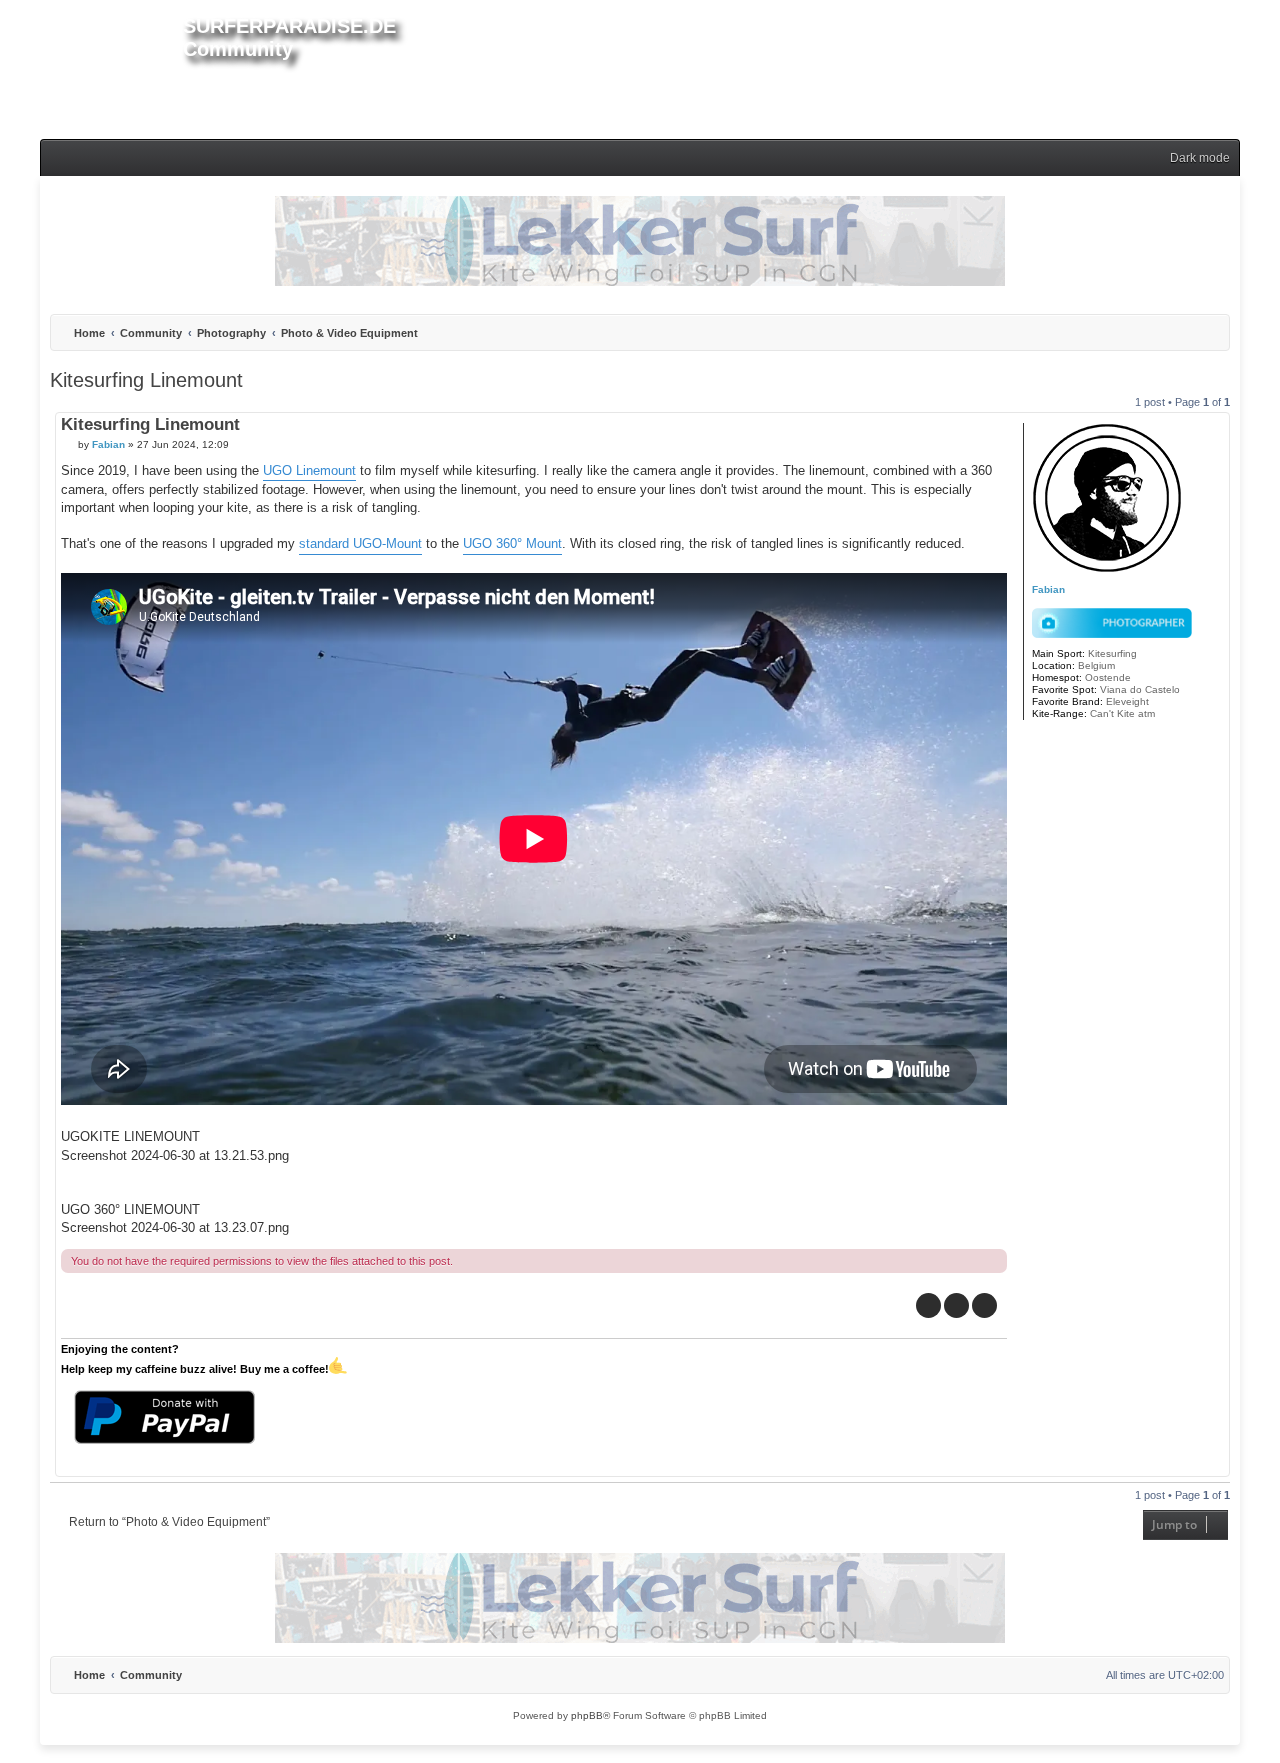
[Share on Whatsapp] (984, 1305)
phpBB (587, 1715)
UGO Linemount (309, 470)
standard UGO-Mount (360, 543)
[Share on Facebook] (928, 1305)
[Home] (111, 66)
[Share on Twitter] (956, 1305)
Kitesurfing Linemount (146, 380)
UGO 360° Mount (512, 543)
